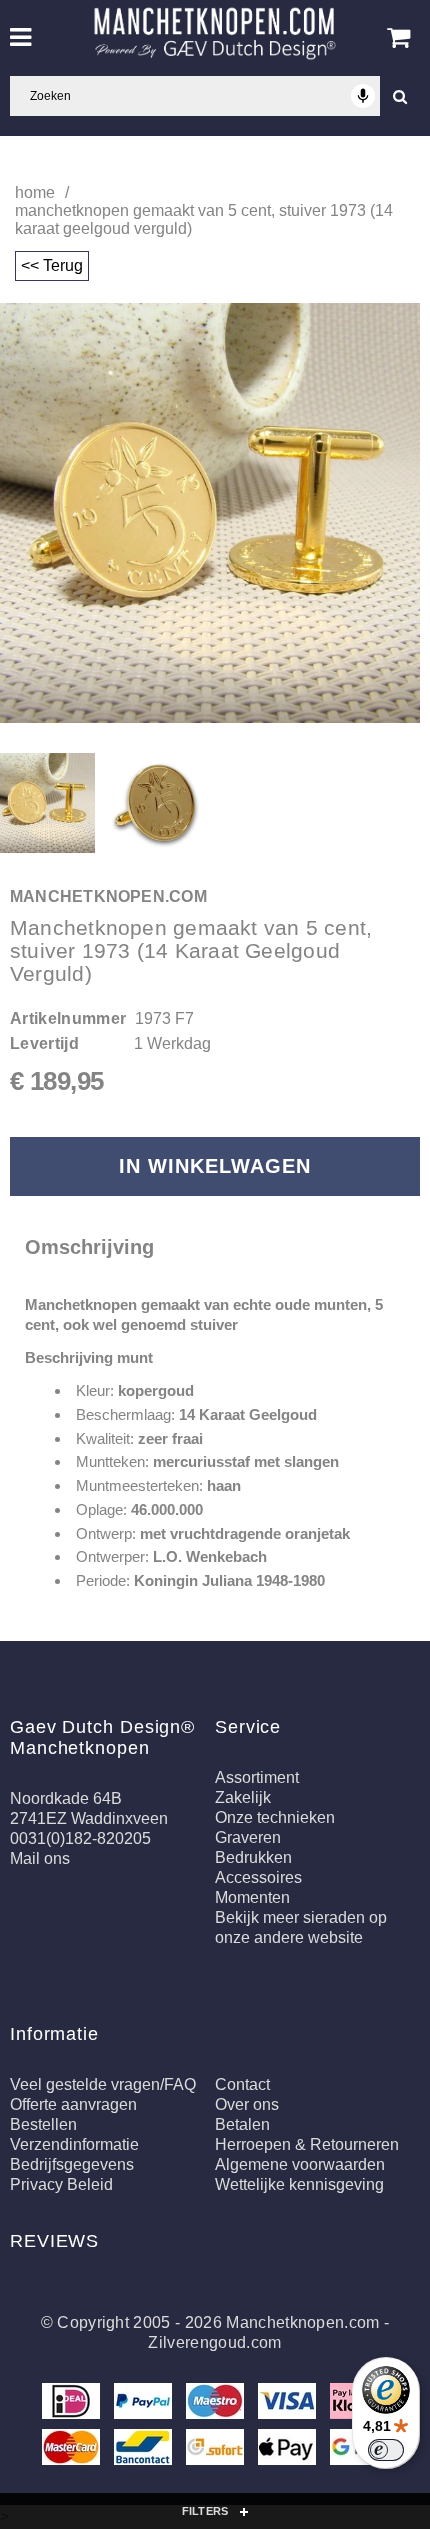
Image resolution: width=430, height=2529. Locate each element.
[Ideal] (73, 2404)
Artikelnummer (68, 1018)
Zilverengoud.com (214, 2342)
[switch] (386, 2450)
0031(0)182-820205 (80, 1838)
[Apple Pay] (289, 2450)
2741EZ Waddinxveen (89, 1818)
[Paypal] (145, 2404)
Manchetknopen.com (302, 2322)
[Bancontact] (145, 2450)
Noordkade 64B (66, 1798)
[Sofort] (217, 2450)
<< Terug (52, 265)
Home (35, 192)
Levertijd (44, 1043)
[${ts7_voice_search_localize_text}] (363, 96)
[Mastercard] (73, 2450)
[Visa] (289, 2404)
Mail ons (40, 1858)
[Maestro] (217, 2404)
